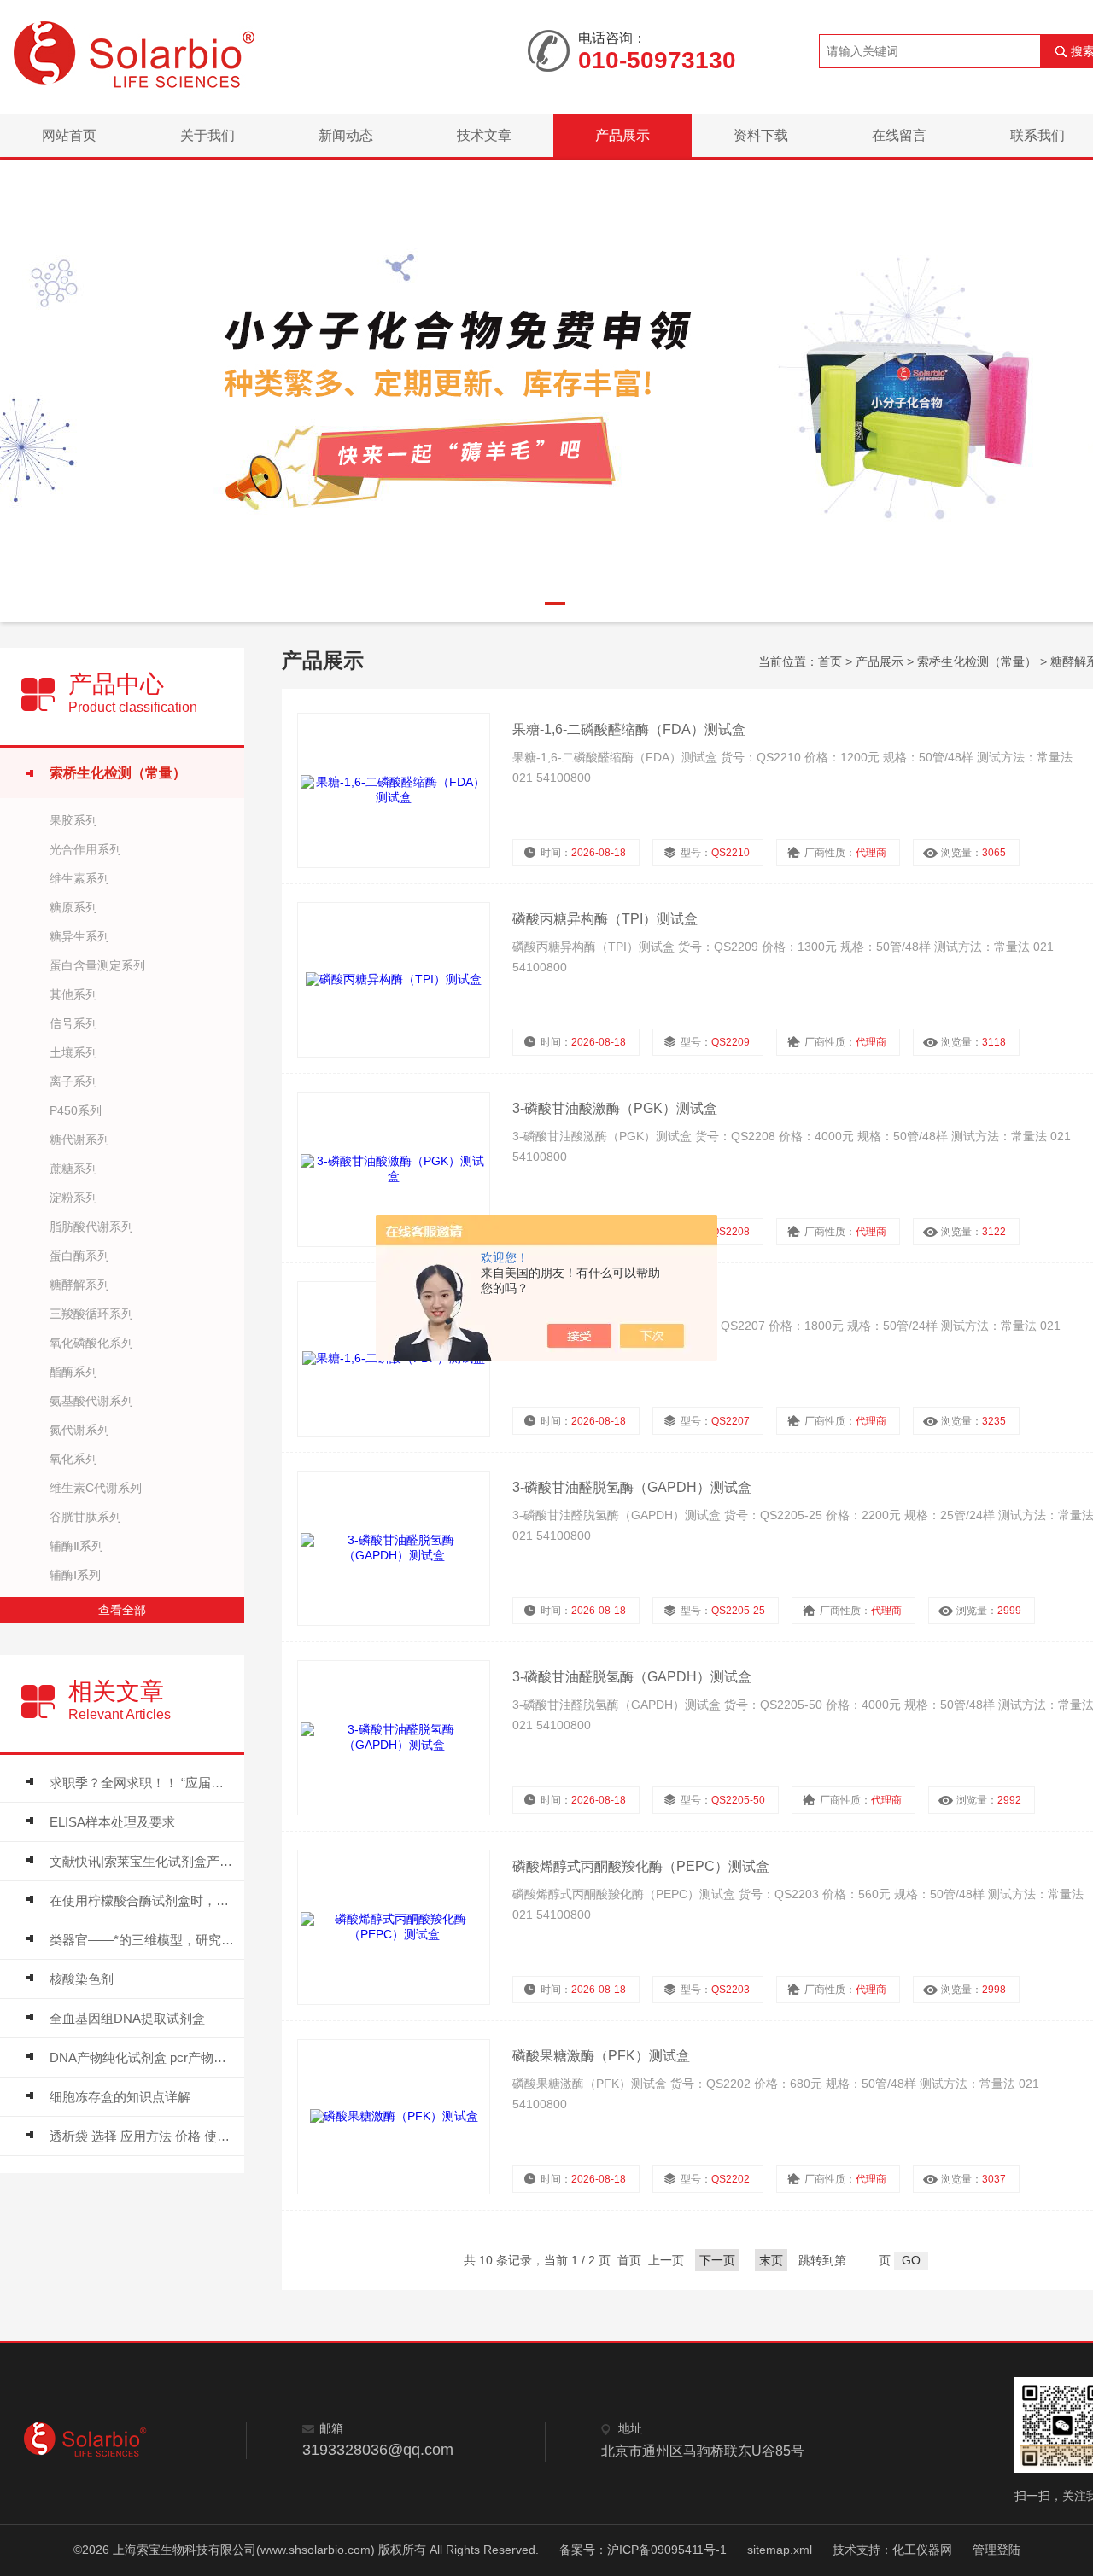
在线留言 (899, 135)
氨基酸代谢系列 (91, 1401)
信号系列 (73, 1023)
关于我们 (207, 135)
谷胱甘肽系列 (85, 1517)
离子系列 (73, 1081)
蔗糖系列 (73, 1169)
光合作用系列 (85, 849)
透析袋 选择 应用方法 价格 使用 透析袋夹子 (143, 2136)
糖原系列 (73, 907)
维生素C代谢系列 (96, 1488)
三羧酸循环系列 (91, 1314)
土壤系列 (73, 1052)
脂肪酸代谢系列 (91, 1227)
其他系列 (73, 994)
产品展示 (622, 135)
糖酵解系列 (79, 1285)
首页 (830, 661)
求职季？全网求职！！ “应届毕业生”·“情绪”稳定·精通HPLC (143, 1783)
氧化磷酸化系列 (91, 1343)
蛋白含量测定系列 (97, 965)
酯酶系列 (73, 1372)
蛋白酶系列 (79, 1256)
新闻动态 (346, 135)
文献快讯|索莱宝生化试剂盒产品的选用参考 (143, 1861)
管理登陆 (997, 2550)
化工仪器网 (922, 2550)
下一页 (717, 2260)
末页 (771, 2260)
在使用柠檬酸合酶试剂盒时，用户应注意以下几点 (143, 1900)
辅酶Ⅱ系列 (76, 1546)
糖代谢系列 (79, 1139)
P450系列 (76, 1110)
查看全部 (122, 1610)
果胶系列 (73, 820)
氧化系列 (73, 1459)
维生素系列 (79, 878)
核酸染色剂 (82, 1979)
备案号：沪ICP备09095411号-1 (643, 2550)
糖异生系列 (79, 936)
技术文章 (484, 135)
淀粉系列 (73, 1198)
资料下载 (761, 135)
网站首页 (69, 135)
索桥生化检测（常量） (118, 773)
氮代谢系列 (79, 1430)
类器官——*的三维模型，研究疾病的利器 (143, 1940)
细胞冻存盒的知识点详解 (120, 2097)
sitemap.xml (780, 2550)
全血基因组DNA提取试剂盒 (127, 2018)
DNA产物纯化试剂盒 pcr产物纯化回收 (143, 2057)
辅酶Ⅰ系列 (75, 1575)
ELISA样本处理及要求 (112, 1822)
